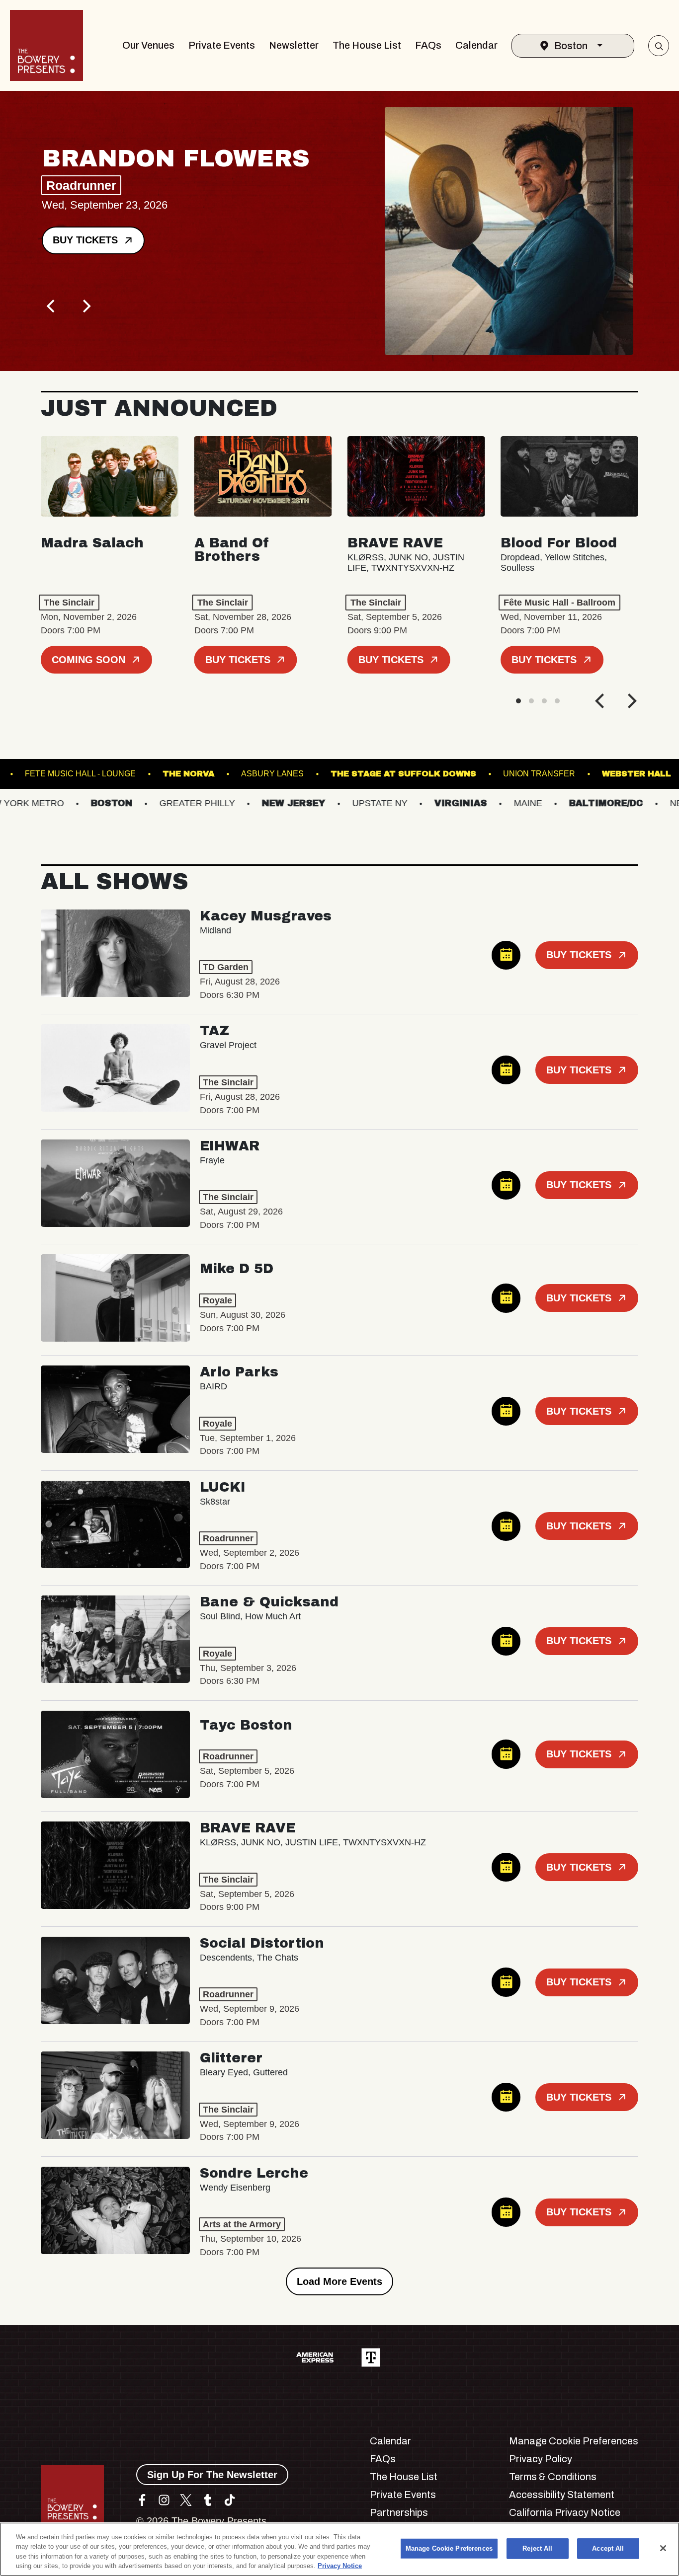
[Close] (663, 2548)
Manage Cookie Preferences (449, 2548)
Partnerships (399, 2512)
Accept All (608, 2548)
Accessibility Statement (562, 2495)
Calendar (476, 45)
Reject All (537, 2548)
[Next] (85, 306)
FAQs (428, 45)
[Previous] (52, 306)
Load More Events (339, 2281)
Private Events (222, 45)
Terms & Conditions (553, 2477)
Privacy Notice (340, 2566)
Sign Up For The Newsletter (212, 2475)
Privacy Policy (541, 2459)
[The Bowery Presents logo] (46, 45)
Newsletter (294, 45)
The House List (367, 45)
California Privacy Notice (565, 2512)
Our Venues (148, 45)
